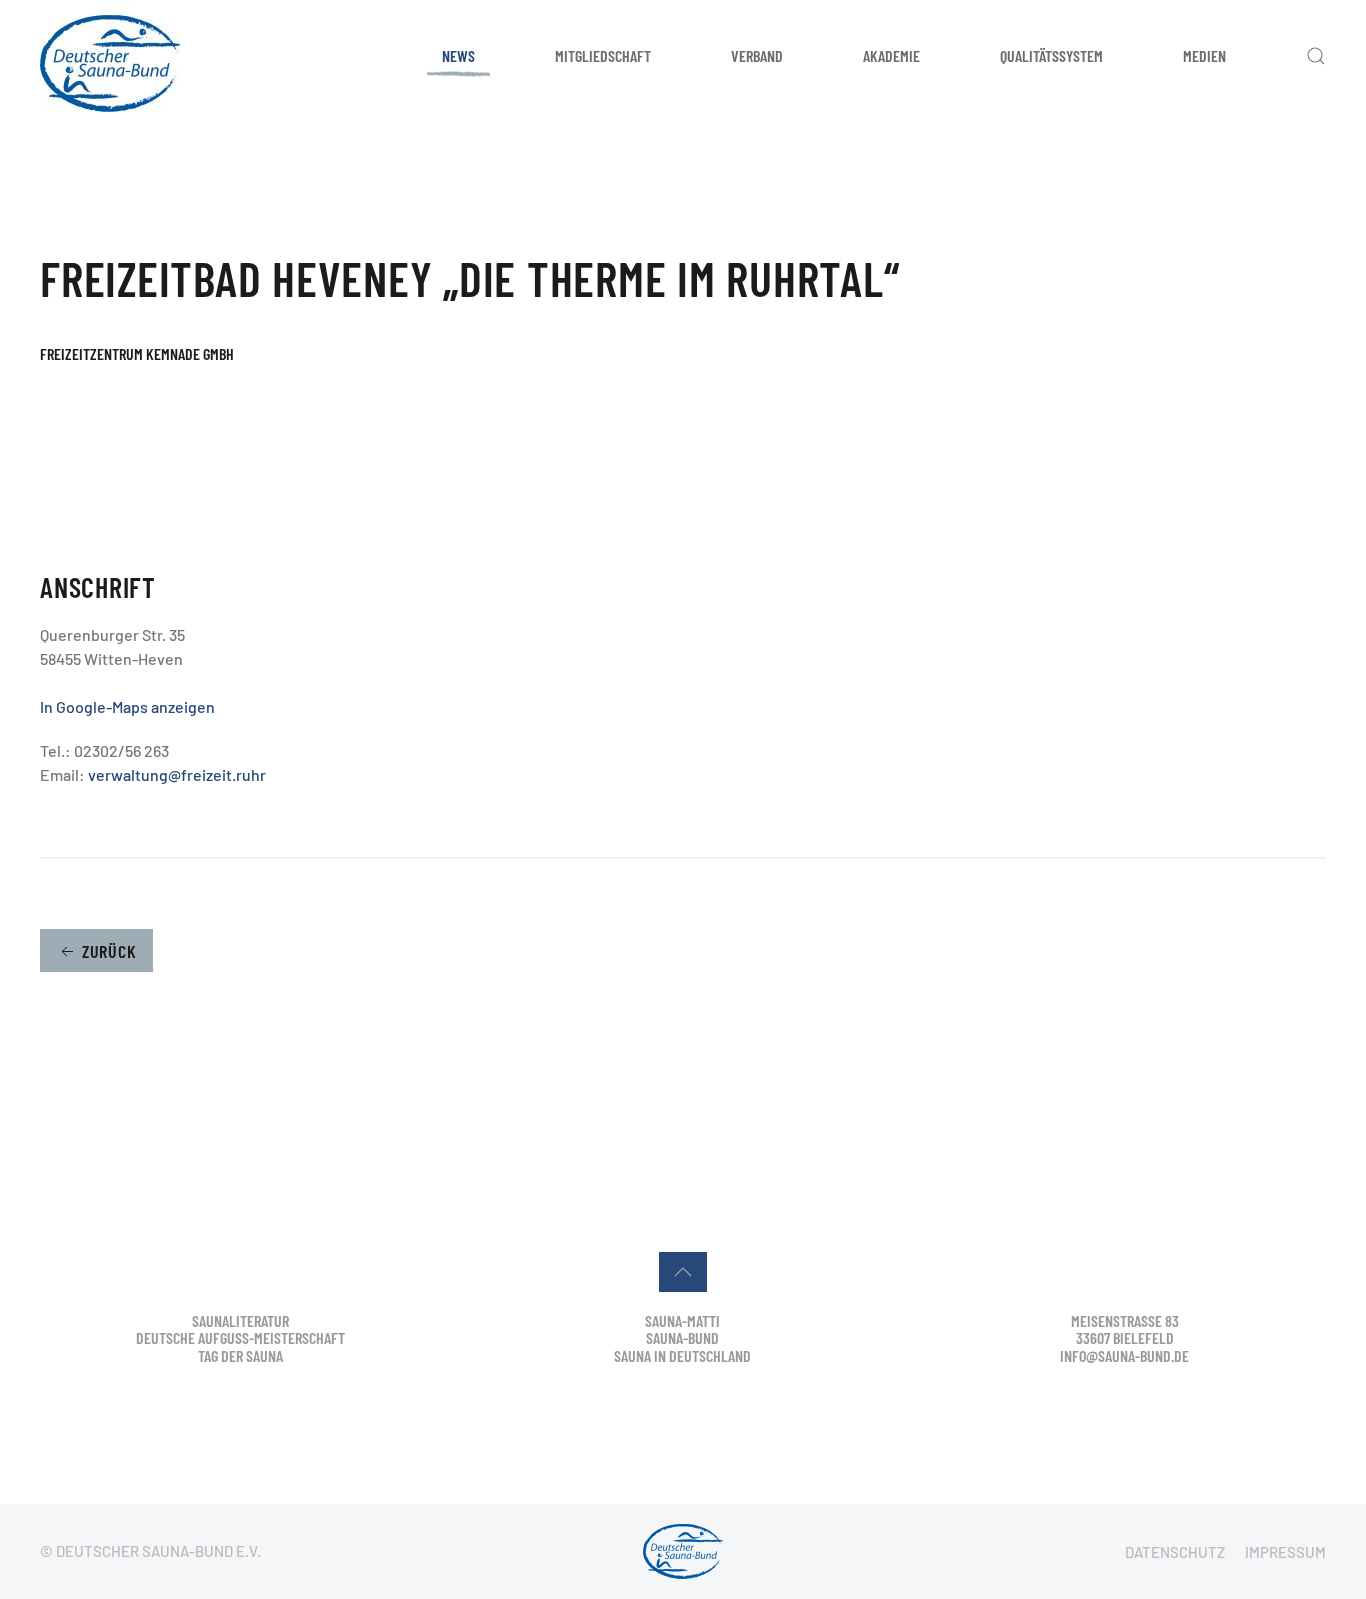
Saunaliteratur (240, 1320)
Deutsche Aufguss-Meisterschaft (240, 1337)
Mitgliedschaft (603, 55)
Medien (1204, 55)
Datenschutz (1175, 1552)
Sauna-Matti (682, 1320)
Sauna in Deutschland (682, 1355)
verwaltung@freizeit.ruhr (177, 774)
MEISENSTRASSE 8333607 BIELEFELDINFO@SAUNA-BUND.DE (1124, 1338)
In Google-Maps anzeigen (127, 706)
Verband (757, 55)
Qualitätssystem (1051, 55)
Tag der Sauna (240, 1355)
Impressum (1285, 1552)
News (458, 55)
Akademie (891, 55)
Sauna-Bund (682, 1337)
